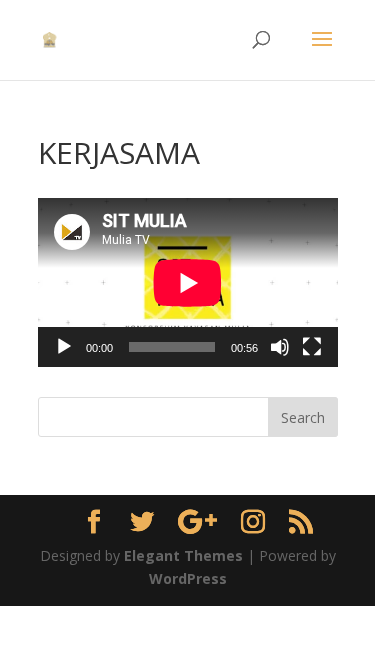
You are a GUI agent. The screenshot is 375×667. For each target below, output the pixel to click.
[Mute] (280, 347)
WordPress (188, 578)
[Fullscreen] (312, 347)
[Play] (64, 347)
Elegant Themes (183, 555)
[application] (188, 282)
